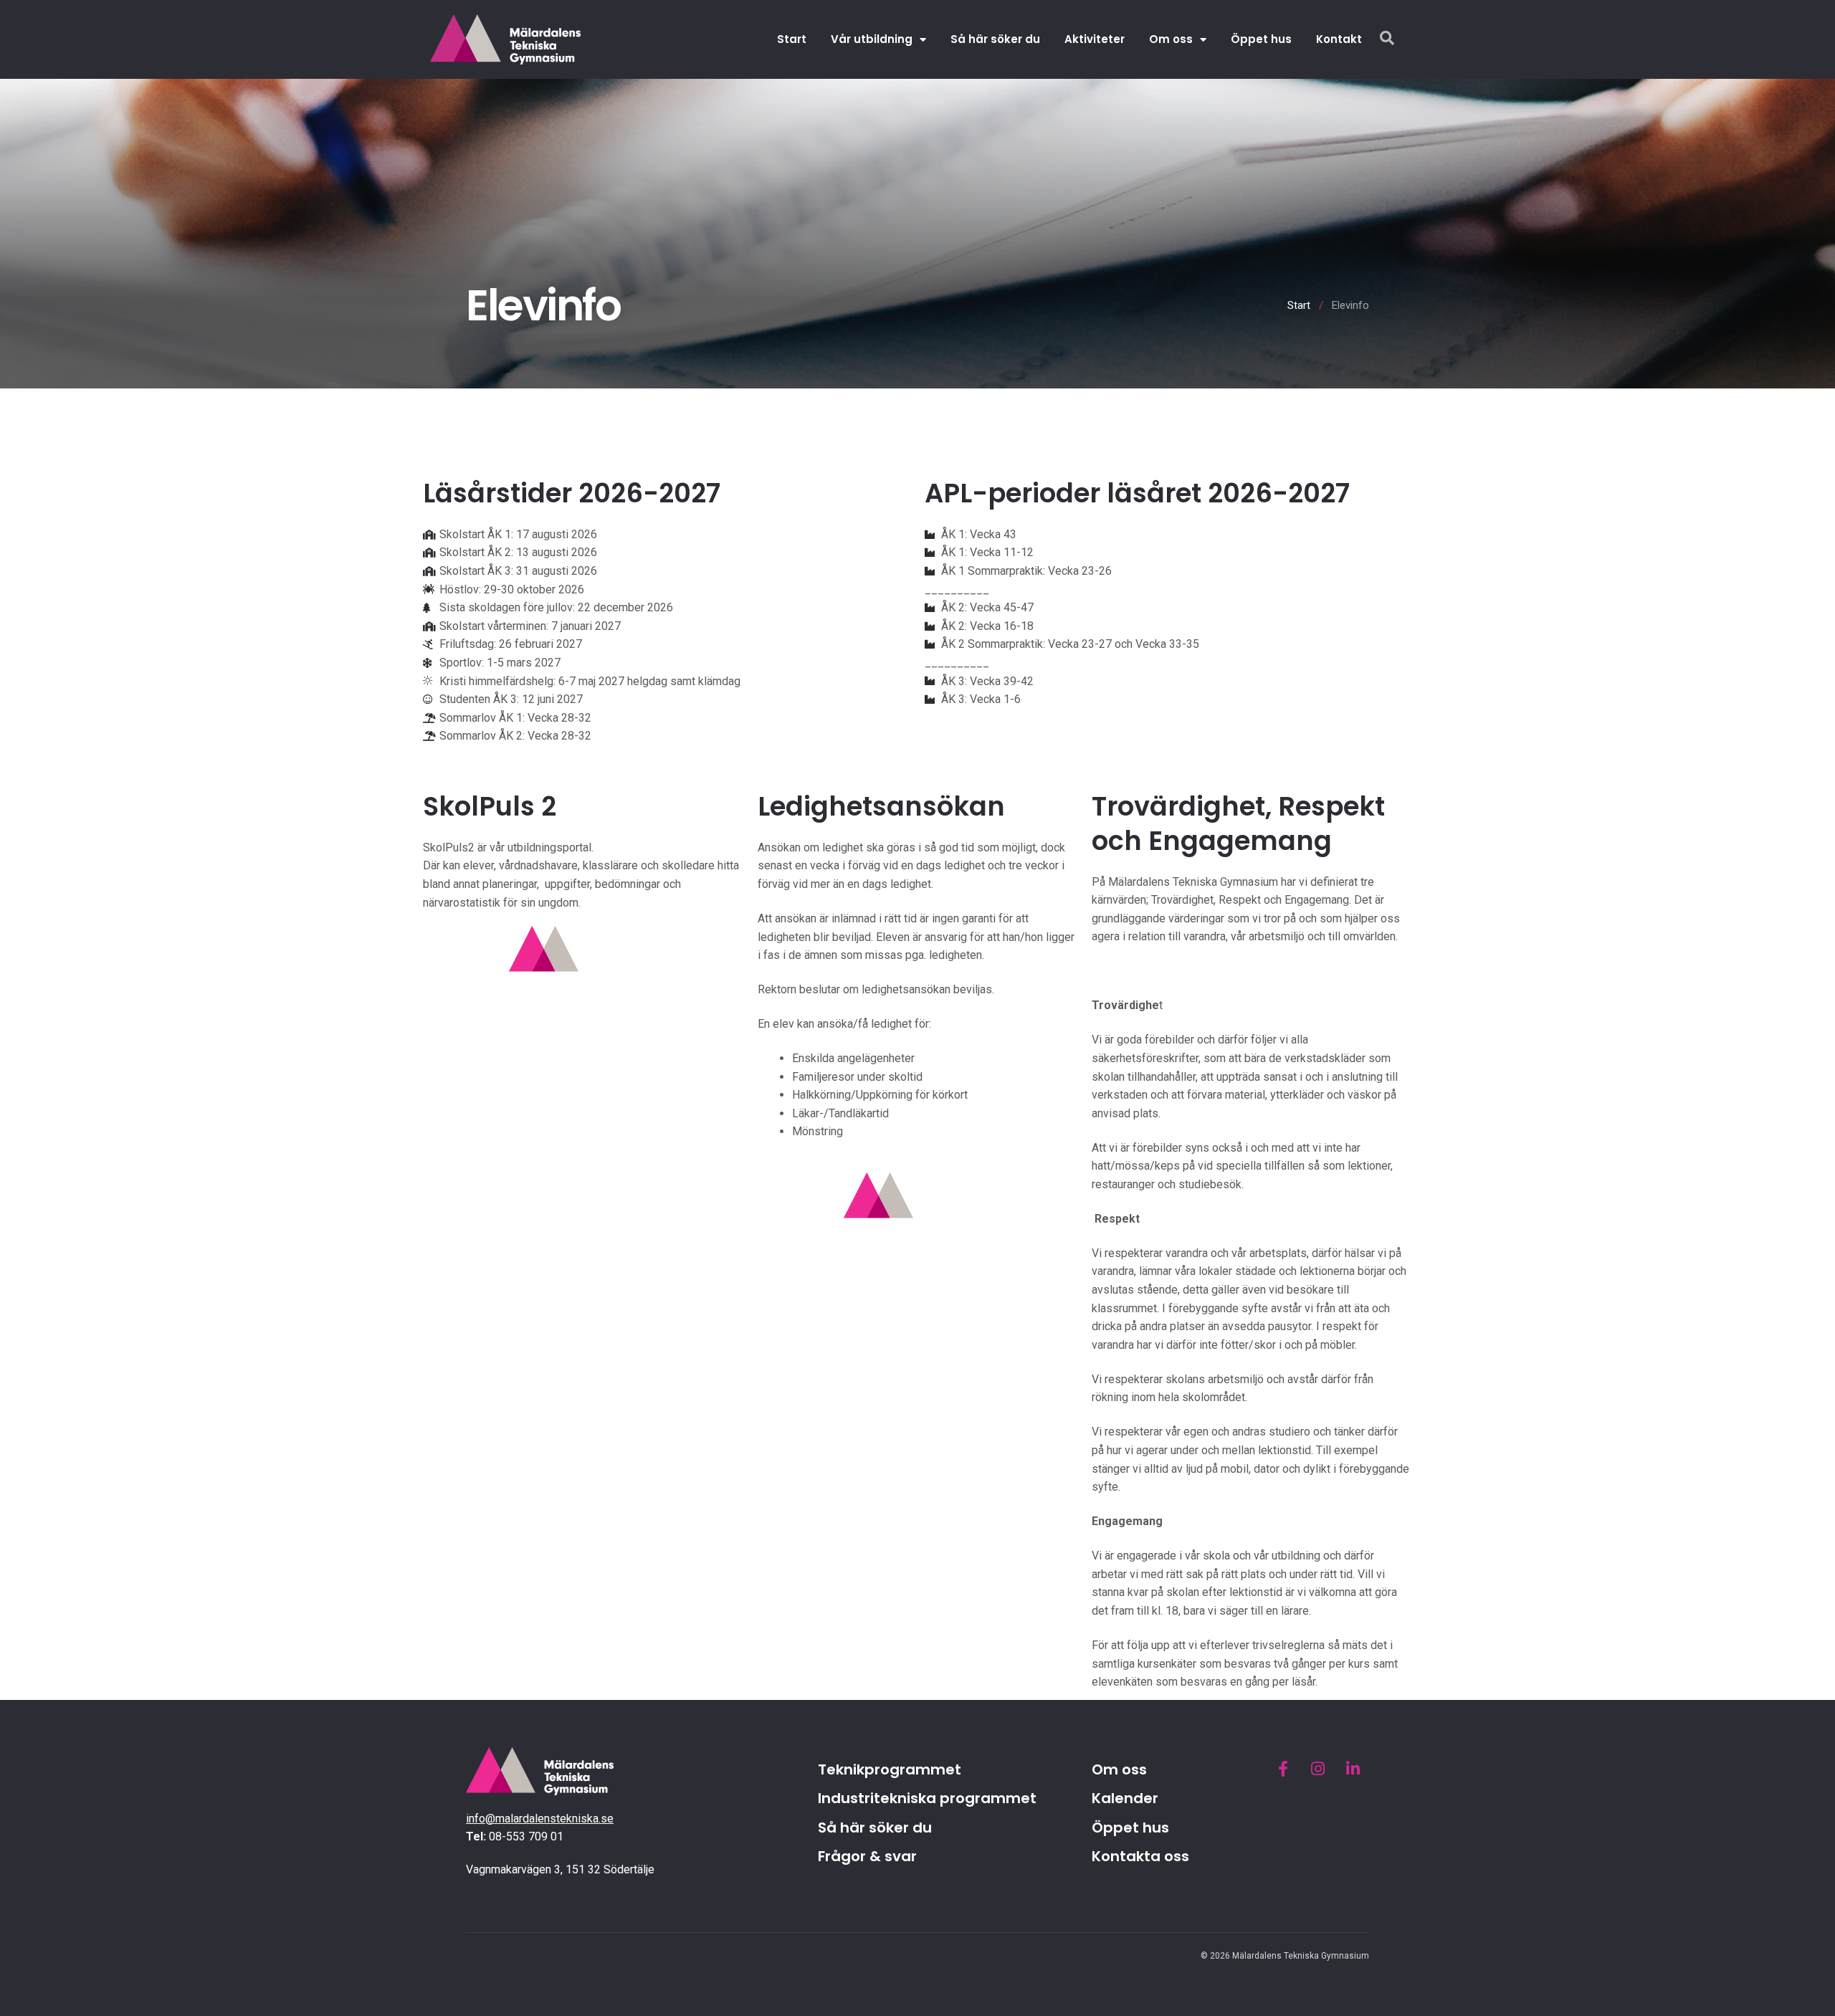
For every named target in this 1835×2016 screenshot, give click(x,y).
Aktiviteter (1095, 39)
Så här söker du (995, 39)
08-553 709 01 (526, 1836)
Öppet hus (1261, 39)
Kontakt (1339, 39)
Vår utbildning (872, 39)
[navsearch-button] (1387, 39)
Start (792, 39)
